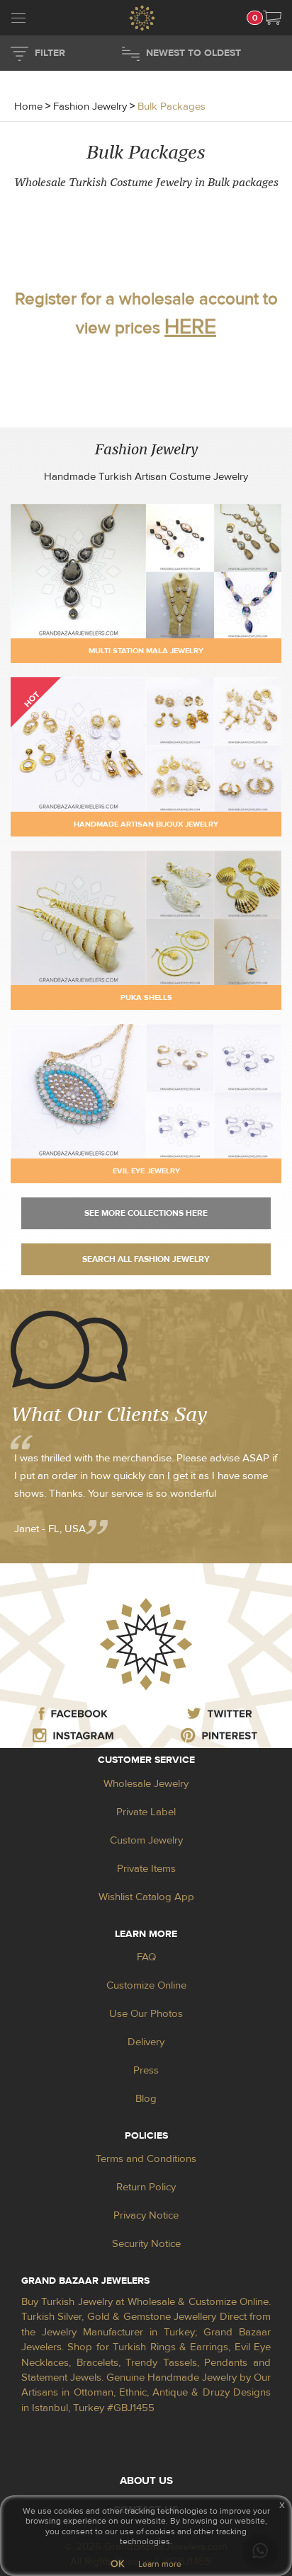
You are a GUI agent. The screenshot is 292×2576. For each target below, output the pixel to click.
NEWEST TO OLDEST (193, 53)
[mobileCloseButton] (18, 20)
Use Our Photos (146, 2014)
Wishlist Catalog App (146, 1897)
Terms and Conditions (146, 2159)
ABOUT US (146, 2481)
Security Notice (146, 2244)
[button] (272, 18)
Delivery (146, 2042)
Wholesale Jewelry (146, 1784)
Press (146, 2070)
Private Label (146, 1812)
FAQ (146, 1957)
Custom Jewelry (146, 1840)
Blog (146, 2099)
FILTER (50, 53)
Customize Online (146, 1985)
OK (117, 2564)
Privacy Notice (146, 2215)
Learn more (160, 2564)
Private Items (146, 1869)
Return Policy (146, 2187)
